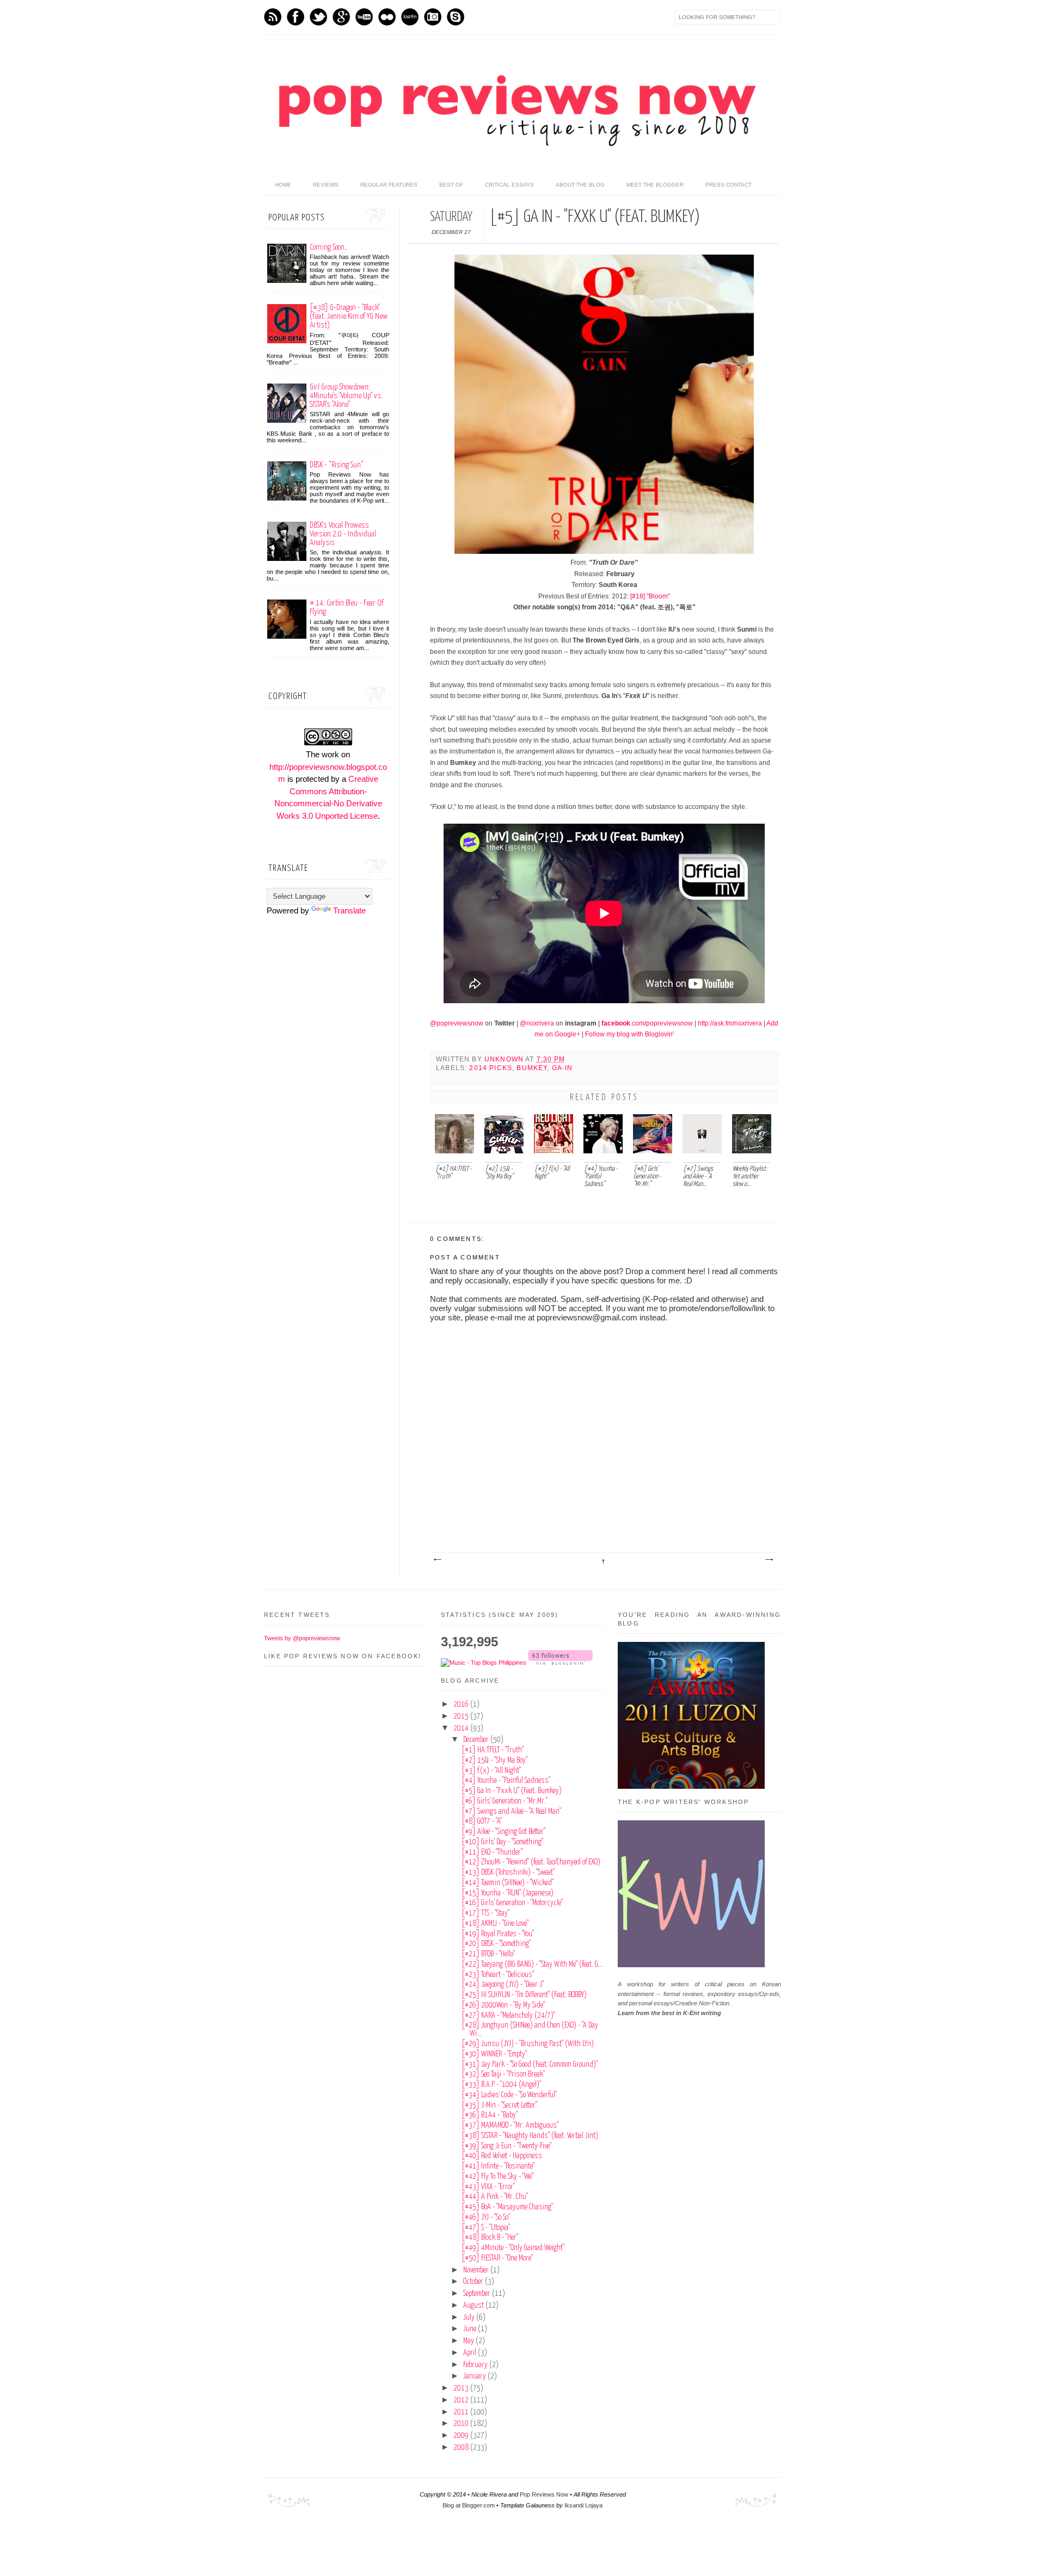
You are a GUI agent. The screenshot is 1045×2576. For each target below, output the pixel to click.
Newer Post (437, 1560)
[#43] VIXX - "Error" (488, 2187)
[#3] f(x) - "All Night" (491, 1771)
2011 (462, 2412)
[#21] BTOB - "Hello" (488, 1954)
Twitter (318, 17)
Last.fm (410, 17)
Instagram (433, 17)
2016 (462, 1704)
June (471, 2329)
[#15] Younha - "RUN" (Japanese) (508, 1893)
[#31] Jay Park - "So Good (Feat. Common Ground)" (530, 2065)
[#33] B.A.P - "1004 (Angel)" (501, 2085)
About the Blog (580, 185)
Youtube (364, 17)
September (478, 2294)
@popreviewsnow (457, 1023)
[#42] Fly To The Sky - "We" (497, 2177)
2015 (462, 1716)
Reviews (326, 185)
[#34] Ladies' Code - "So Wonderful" (509, 2095)
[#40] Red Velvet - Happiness (502, 2156)
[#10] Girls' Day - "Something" (502, 1842)
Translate (349, 910)
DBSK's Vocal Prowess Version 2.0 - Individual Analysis (343, 534)
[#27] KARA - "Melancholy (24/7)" (508, 2016)
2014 (462, 1728)
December (477, 1740)
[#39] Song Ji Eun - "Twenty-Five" (506, 2146)
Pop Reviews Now (544, 2494)
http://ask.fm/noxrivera (730, 1023)
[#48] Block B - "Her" (490, 2238)
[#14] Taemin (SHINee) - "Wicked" (508, 1883)
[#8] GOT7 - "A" (482, 1821)
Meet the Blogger (655, 185)
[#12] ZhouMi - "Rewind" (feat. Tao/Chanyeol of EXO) (531, 1862)
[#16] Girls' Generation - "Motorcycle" (512, 1903)
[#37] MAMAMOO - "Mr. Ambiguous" (510, 2126)
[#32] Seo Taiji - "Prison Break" (503, 2074)
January (475, 2376)
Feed (273, 17)
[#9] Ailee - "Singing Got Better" (503, 1832)
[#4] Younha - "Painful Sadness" (506, 1781)
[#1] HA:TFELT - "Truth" (493, 1750)
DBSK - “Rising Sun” (337, 465)
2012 (462, 2400)
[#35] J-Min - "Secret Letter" (499, 2105)
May (469, 2341)
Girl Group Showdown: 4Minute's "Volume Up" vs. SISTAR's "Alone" (346, 396)
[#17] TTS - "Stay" (485, 1913)
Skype (456, 17)
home (283, 185)
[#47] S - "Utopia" (486, 2228)
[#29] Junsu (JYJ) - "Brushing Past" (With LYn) (528, 2044)
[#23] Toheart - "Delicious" (498, 1975)
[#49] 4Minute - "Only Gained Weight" (513, 2248)
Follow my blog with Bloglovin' (629, 1034)
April (471, 2353)
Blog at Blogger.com (469, 2505)
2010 (462, 2424)
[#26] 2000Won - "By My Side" (503, 2005)
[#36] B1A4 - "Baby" (490, 2115)
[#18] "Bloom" (650, 596)
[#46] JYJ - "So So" (486, 2217)
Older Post (769, 1560)
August (474, 2306)
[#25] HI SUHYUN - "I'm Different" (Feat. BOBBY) (524, 1995)
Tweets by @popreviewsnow (302, 1638)
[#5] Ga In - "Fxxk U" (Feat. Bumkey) (512, 1791)
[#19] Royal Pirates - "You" (498, 1934)
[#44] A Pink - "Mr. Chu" (495, 2197)
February (476, 2365)
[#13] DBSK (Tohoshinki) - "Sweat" (508, 1873)
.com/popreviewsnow (647, 1023)
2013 (462, 2388)
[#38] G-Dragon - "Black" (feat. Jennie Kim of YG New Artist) (349, 316)
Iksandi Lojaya (583, 2505)
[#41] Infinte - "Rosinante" (498, 2166)
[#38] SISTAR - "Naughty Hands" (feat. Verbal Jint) (530, 2136)
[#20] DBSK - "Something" (496, 1944)
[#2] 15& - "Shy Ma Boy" (494, 1760)
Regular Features (389, 185)
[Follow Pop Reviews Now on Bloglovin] (560, 1663)
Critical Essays (509, 185)
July (470, 2318)
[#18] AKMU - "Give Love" (495, 1924)
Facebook (296, 17)
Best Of (451, 185)
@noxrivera (537, 1023)
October (474, 2282)
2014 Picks (491, 1068)
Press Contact (729, 185)
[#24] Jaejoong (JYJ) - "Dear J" (503, 1985)
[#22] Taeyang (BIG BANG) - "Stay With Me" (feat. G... (532, 1965)
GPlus (341, 17)
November (477, 2270)
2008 (462, 2448)
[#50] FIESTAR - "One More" (497, 2258)
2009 (462, 2436)
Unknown (505, 1059)
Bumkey (532, 1068)
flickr (387, 17)
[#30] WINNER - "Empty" (494, 2054)
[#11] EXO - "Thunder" (492, 1852)
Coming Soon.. (329, 247)
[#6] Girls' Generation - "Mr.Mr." (505, 1801)
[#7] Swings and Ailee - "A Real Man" (511, 1812)
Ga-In (563, 1068)
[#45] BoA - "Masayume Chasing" (507, 2207)
